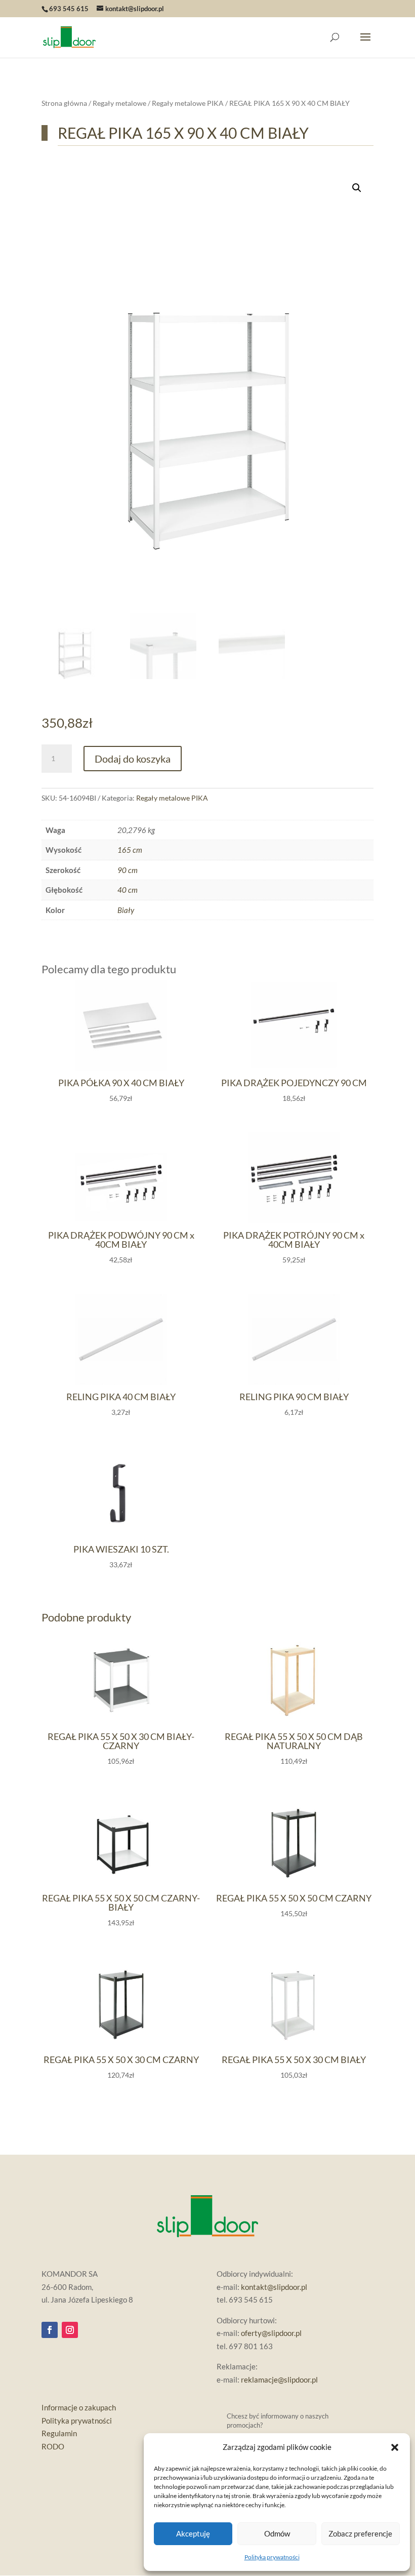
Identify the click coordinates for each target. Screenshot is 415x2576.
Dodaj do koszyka (133, 759)
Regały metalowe (119, 103)
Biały (126, 910)
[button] (395, 2447)
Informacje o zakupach (79, 2407)
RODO (53, 2446)
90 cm (128, 870)
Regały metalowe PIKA (188, 103)
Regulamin (59, 2433)
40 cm (128, 890)
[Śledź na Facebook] (50, 2330)
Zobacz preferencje (360, 2533)
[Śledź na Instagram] (70, 2330)
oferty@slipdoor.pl (271, 2333)
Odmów (277, 2533)
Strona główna (64, 103)
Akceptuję (193, 2533)
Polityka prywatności (272, 2557)
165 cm (130, 850)
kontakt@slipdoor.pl (274, 2287)
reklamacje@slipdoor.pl (279, 2380)
